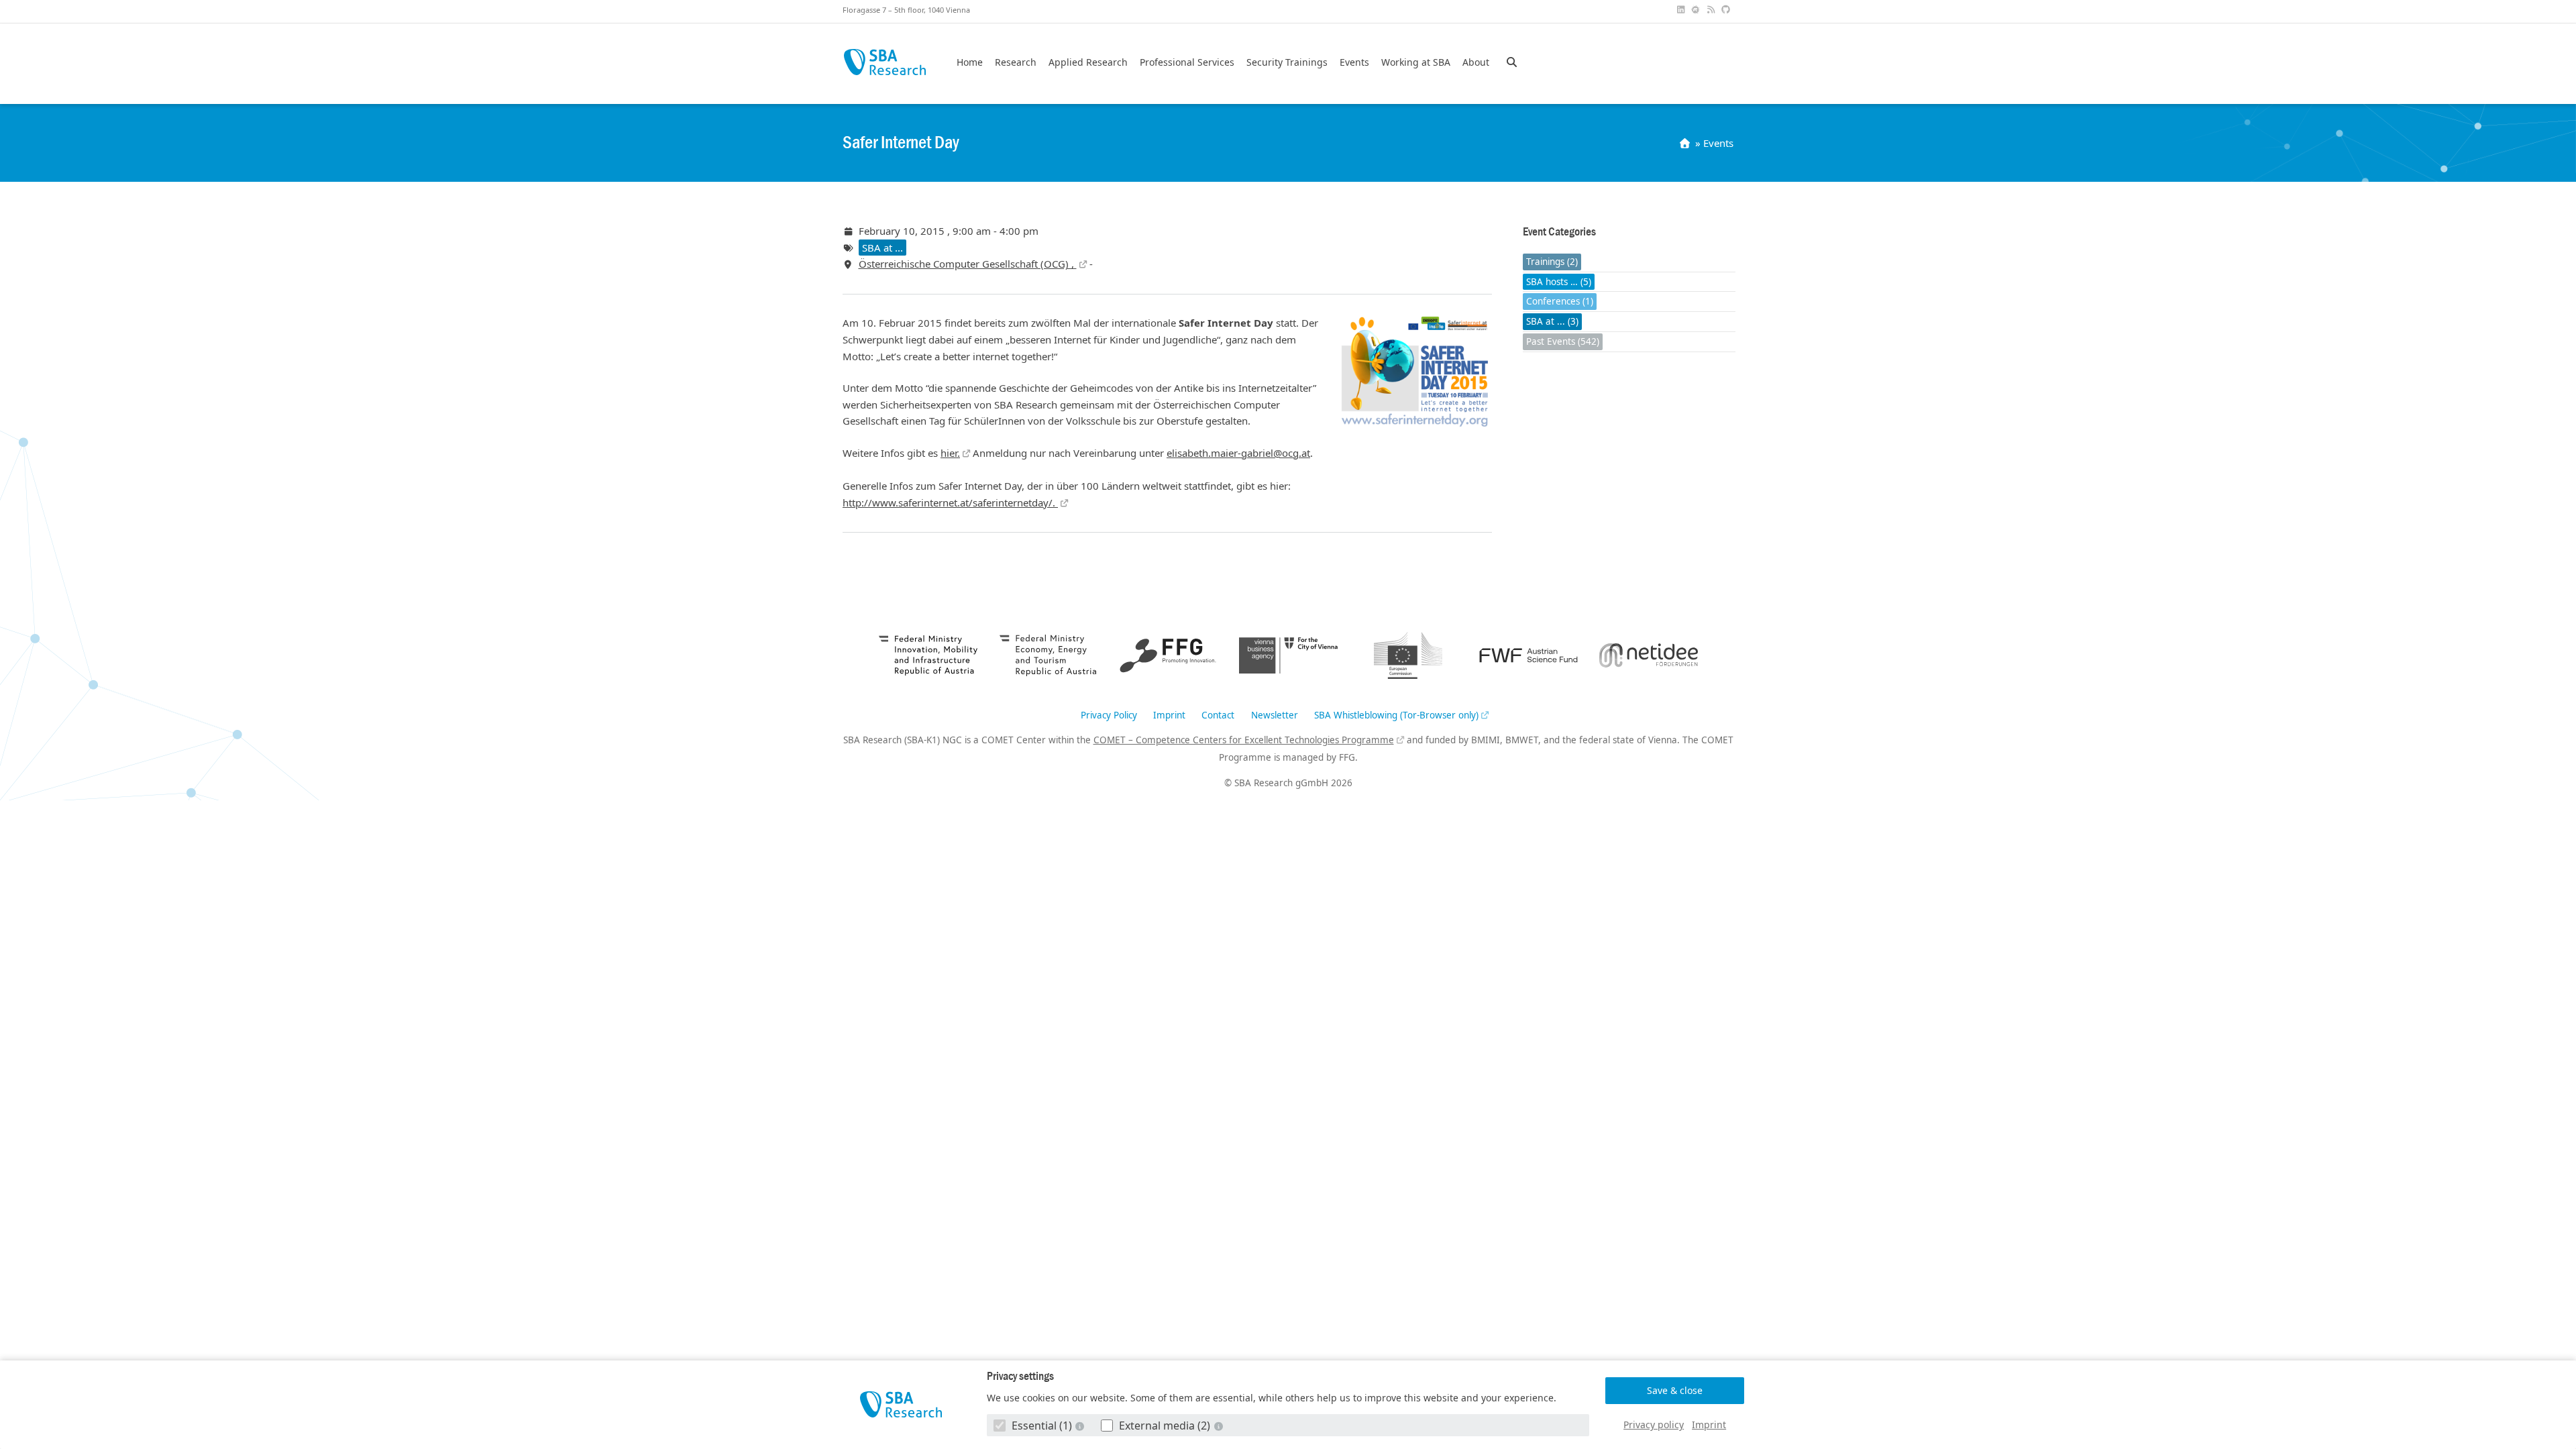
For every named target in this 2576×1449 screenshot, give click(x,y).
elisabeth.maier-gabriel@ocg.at (1238, 453)
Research (1016, 62)
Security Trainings (1287, 62)
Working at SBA (1416, 62)
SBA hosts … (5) (1559, 282)
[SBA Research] (901, 1404)
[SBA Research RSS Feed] (1712, 10)
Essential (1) (1042, 1426)
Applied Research (1088, 62)
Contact (1218, 716)
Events (1354, 62)
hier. (950, 453)
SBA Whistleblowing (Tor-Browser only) (1396, 716)
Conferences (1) (1560, 301)
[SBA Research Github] (1727, 10)
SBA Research (884, 62)
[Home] (1686, 143)
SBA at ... (882, 248)
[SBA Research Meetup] (1697, 10)
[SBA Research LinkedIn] (1682, 10)
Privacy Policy (1109, 716)
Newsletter (1275, 716)
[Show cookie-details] (1081, 1426)
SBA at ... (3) (1552, 321)
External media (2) (1165, 1426)
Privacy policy (1654, 1425)
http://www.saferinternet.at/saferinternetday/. (950, 502)
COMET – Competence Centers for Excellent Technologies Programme (1244, 740)
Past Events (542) (1563, 341)
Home (970, 62)
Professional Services (1187, 62)
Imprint (1709, 1425)
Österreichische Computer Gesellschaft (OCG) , (968, 264)
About (1476, 62)
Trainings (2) (1552, 262)
